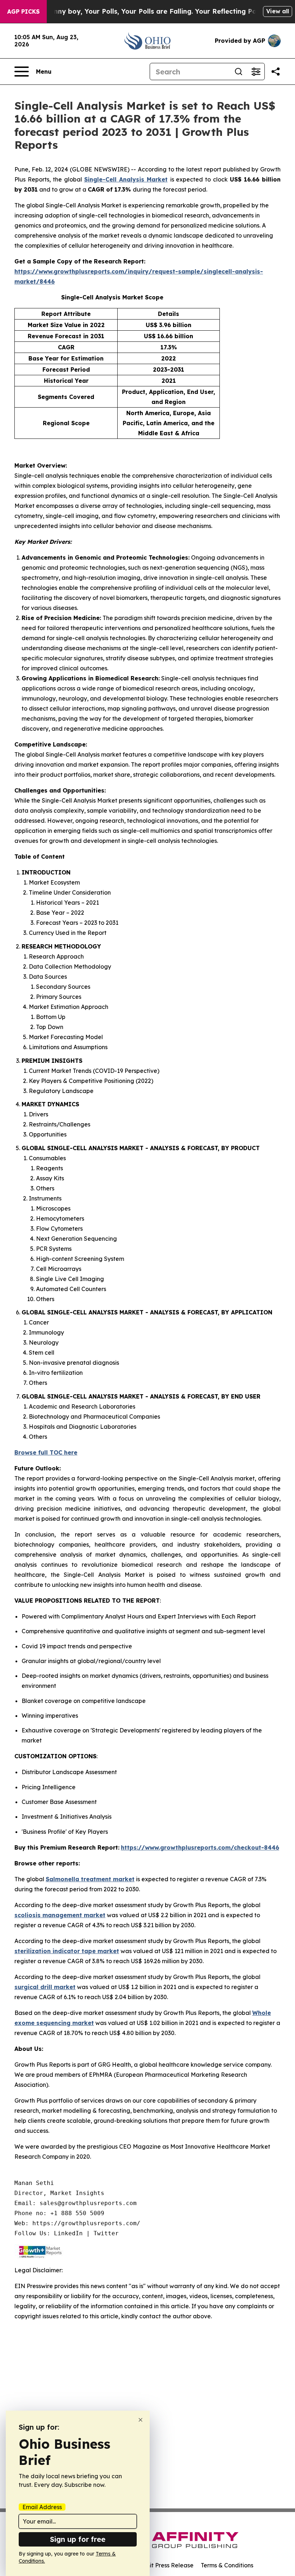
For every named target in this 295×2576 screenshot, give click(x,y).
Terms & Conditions (227, 2565)
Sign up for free (78, 2539)
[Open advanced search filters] (256, 72)
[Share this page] (276, 72)
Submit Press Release (164, 2565)
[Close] (140, 2420)
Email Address (42, 2507)
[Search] (239, 72)
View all (278, 11)
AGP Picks (23, 12)
